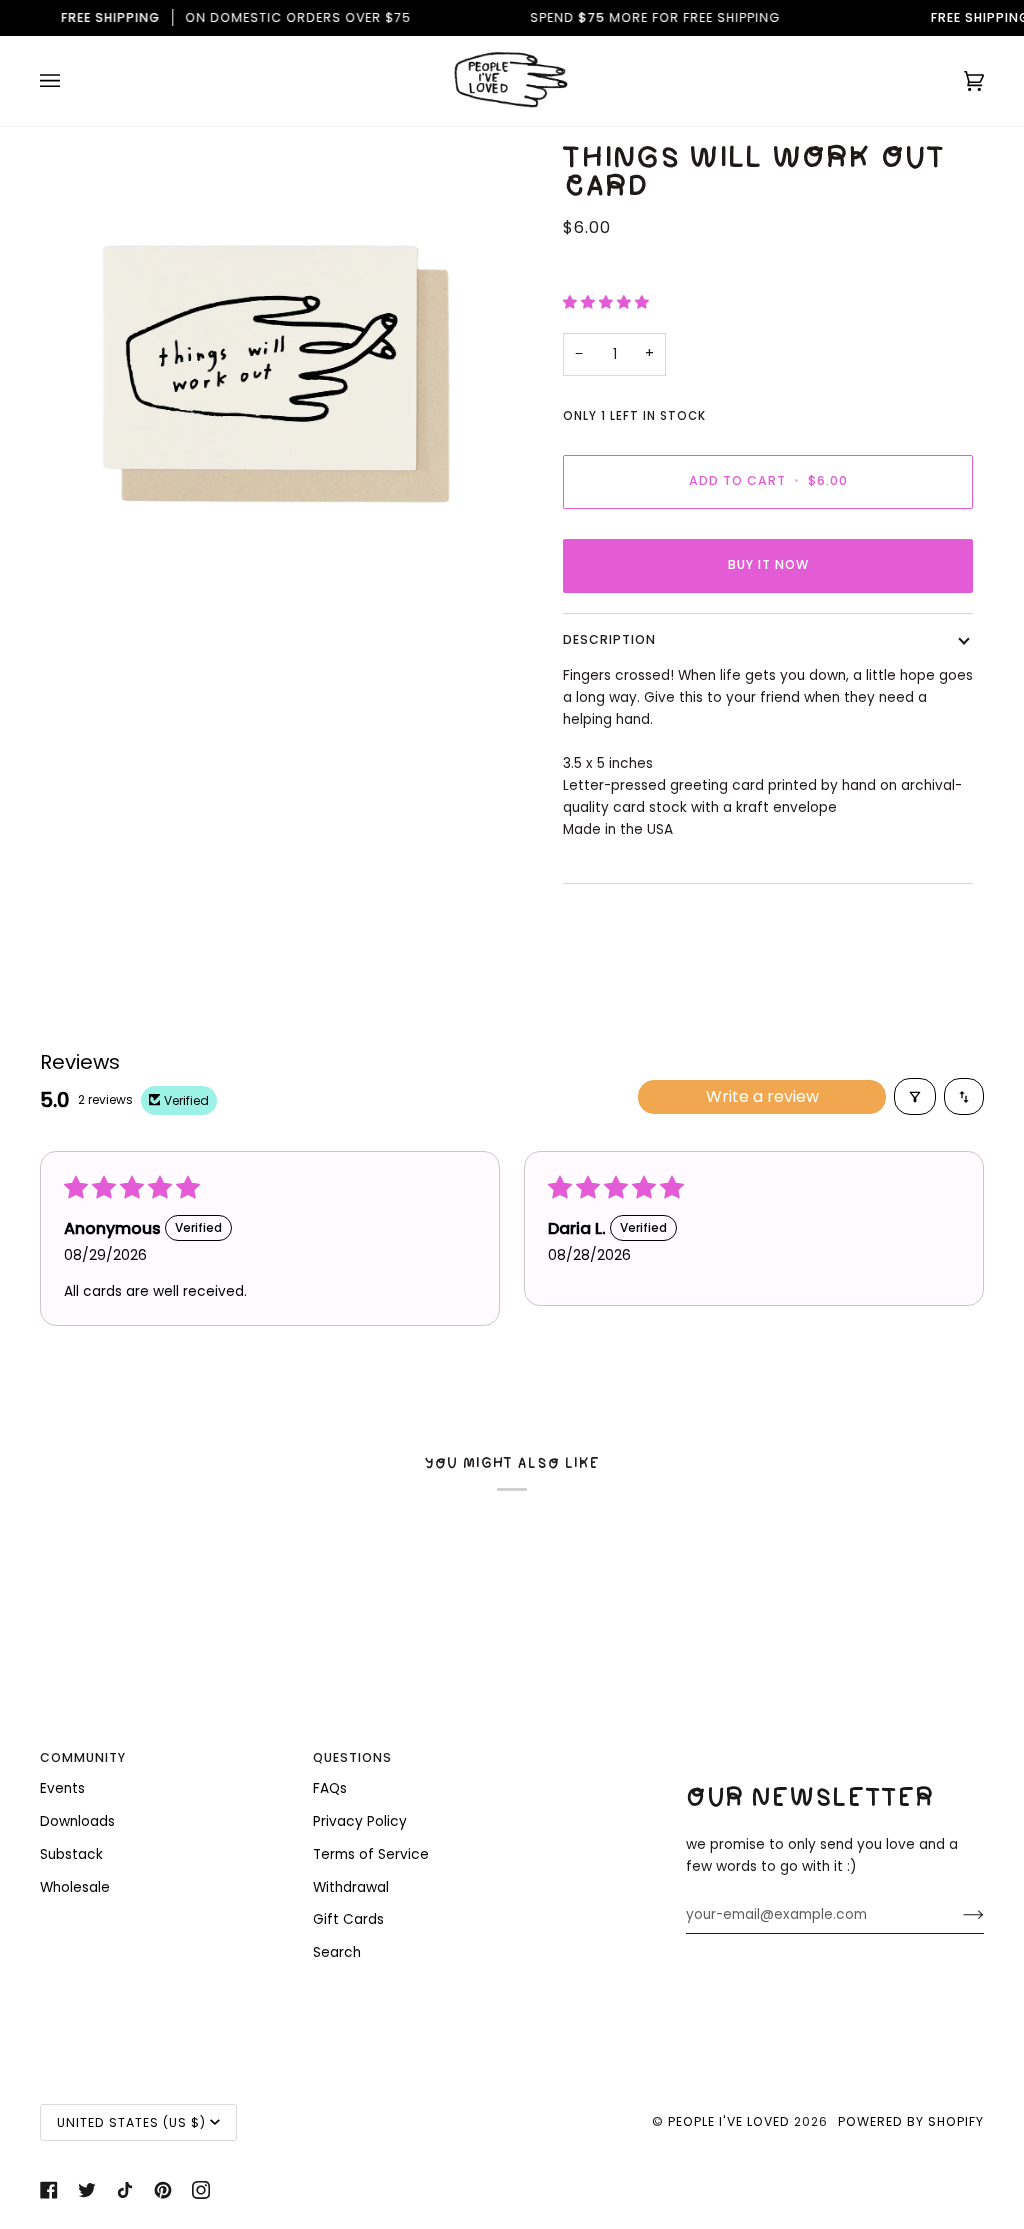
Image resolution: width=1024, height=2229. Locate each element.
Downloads (77, 1821)
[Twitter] (87, 2190)
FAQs (330, 1788)
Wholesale (75, 1887)
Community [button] (83, 1757)
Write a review (762, 1096)
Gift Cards (348, 1919)
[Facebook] (49, 2190)
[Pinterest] (163, 2190)
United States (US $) (131, 2122)
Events (62, 1788)
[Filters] (915, 1096)
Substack (71, 1854)
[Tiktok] (125, 2190)
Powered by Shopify (911, 2121)
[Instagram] (201, 2190)
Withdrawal (351, 1887)
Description (609, 639)
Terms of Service (371, 1854)
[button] (606, 302)
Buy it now (768, 564)
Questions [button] (352, 1757)
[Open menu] (70, 81)
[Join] (957, 1915)
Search (337, 1952)
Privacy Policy (360, 1821)
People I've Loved (729, 2121)
